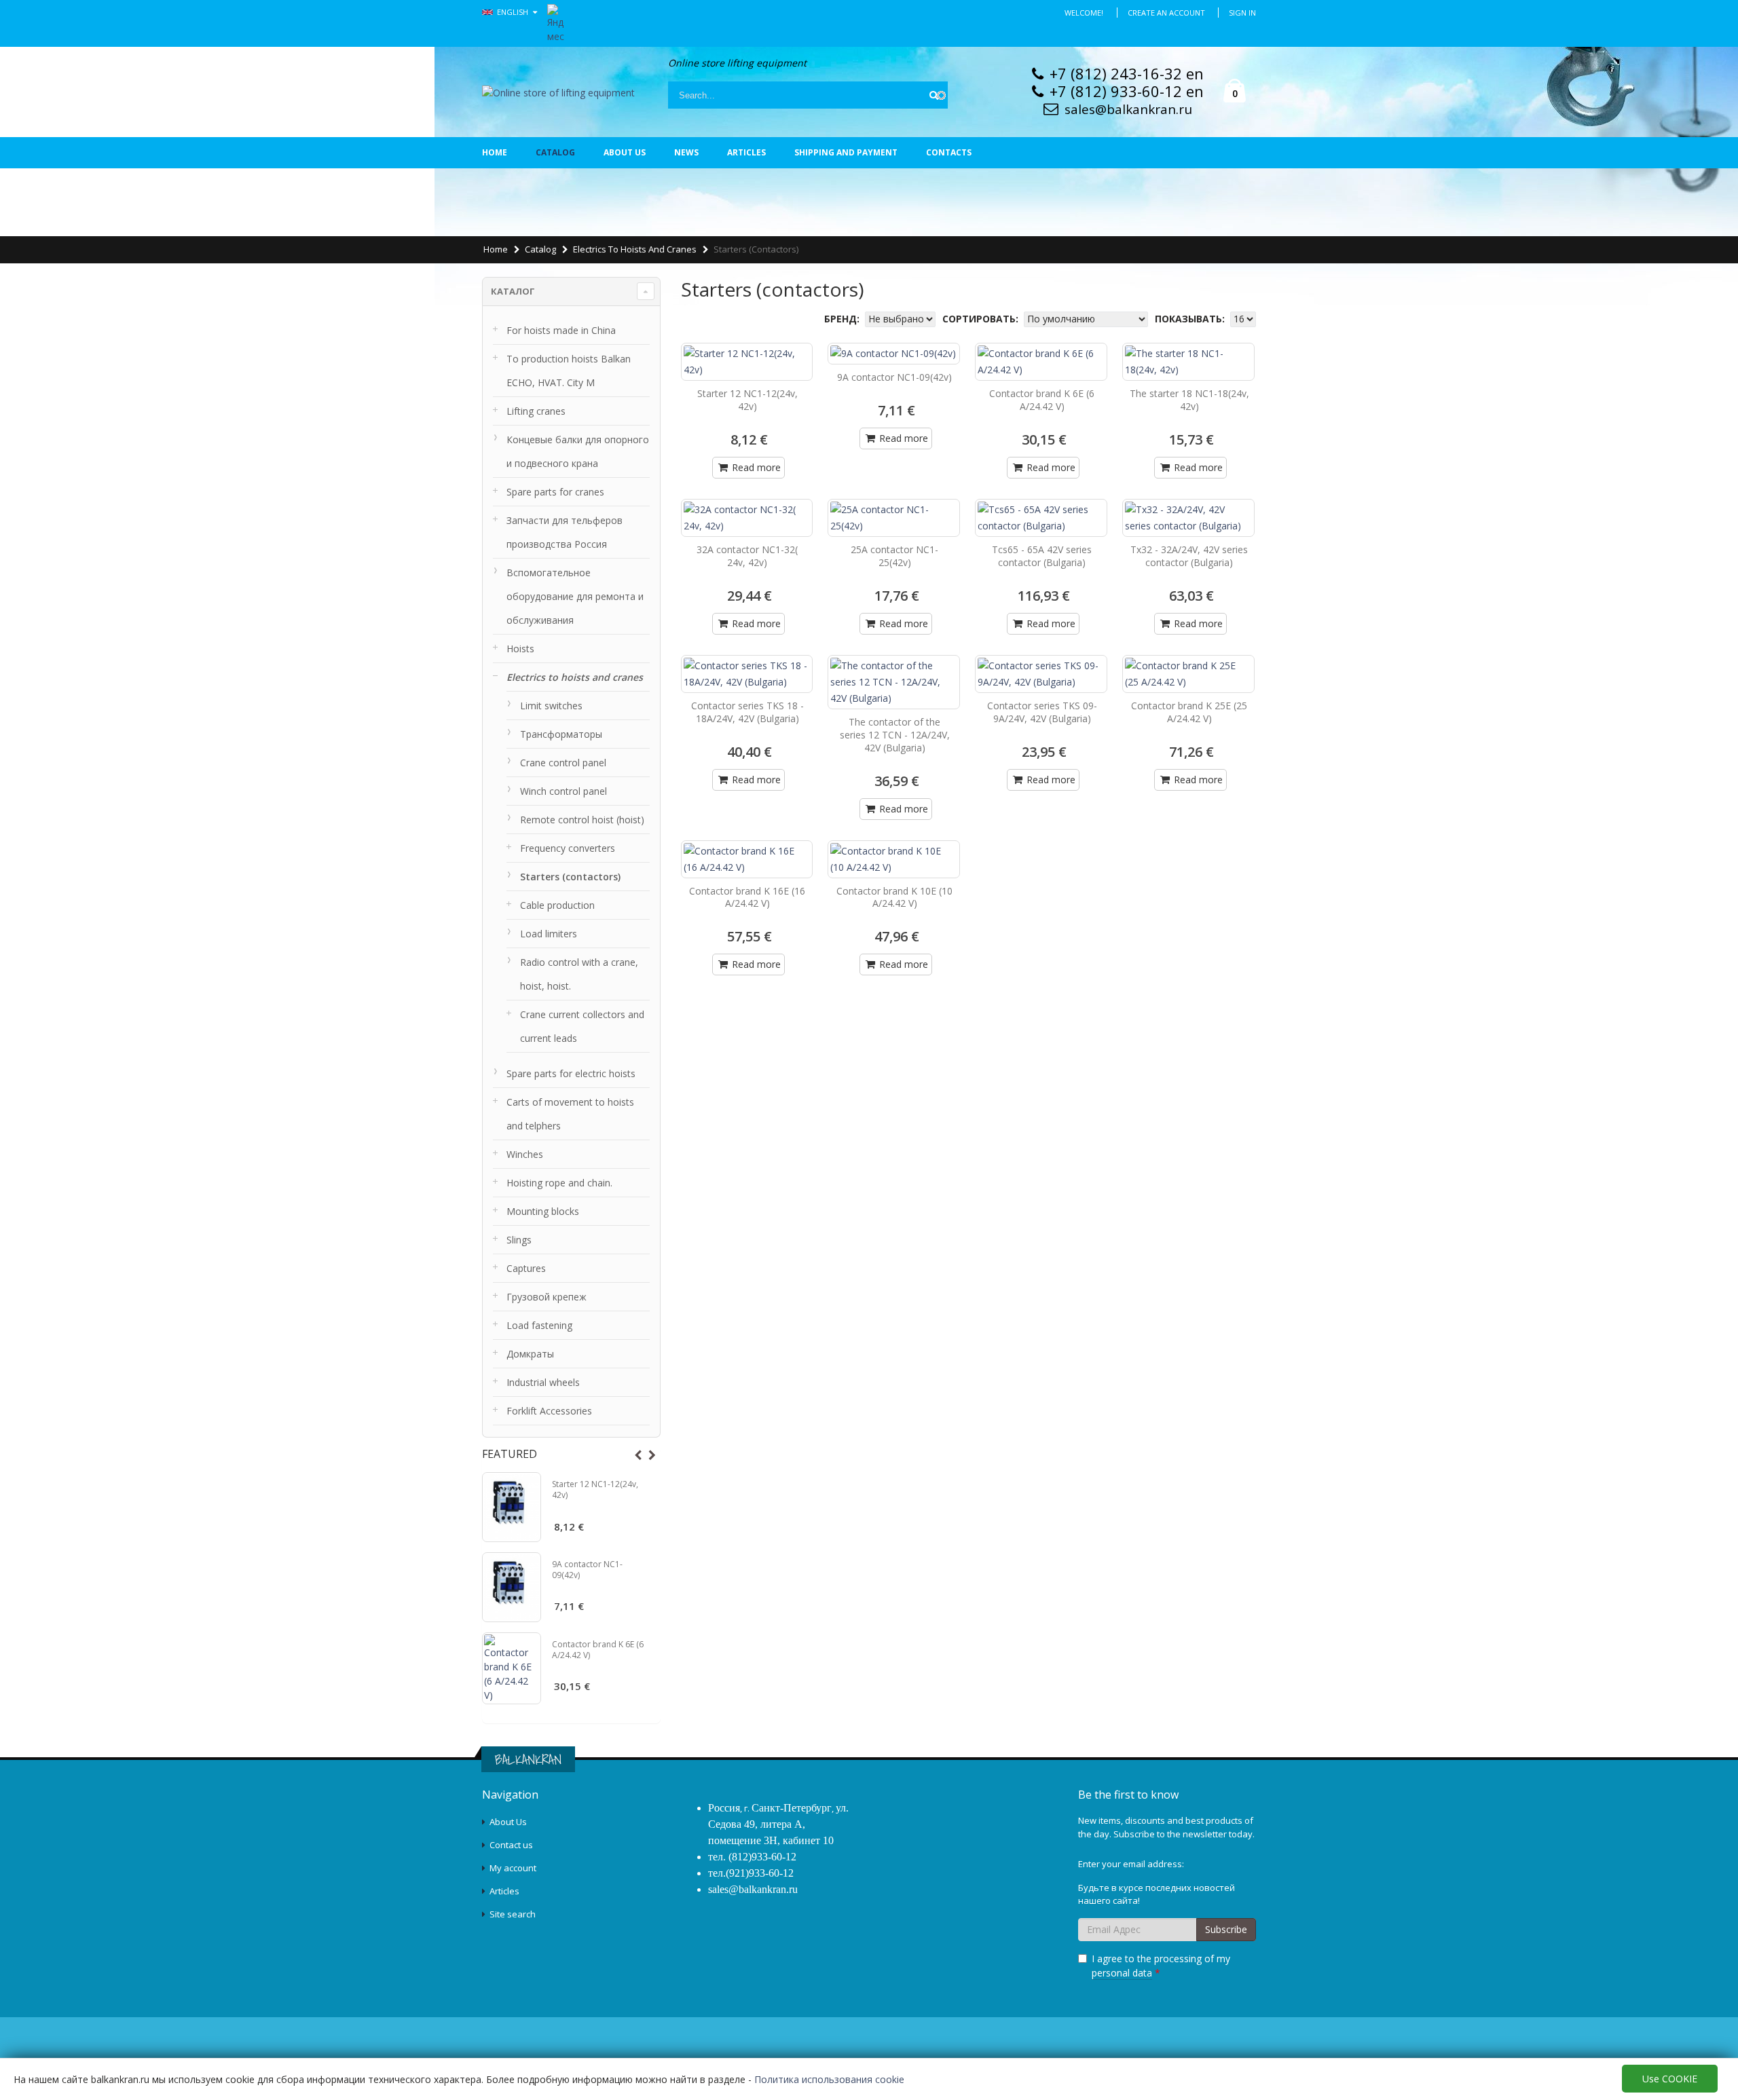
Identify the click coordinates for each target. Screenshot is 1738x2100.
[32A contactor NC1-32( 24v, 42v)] (747, 518)
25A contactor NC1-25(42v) (894, 556)
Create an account (1166, 13)
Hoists (520, 649)
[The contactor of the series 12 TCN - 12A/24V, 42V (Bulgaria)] (894, 682)
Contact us (511, 1845)
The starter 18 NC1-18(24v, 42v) (1189, 400)
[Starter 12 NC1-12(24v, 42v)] (512, 1507)
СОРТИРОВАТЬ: (982, 319)
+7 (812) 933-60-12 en (1127, 91)
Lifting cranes (536, 411)
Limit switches (551, 706)
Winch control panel (563, 791)
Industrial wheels (543, 1382)
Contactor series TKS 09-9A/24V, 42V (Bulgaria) (1042, 712)
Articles (746, 152)
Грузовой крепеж (547, 1297)
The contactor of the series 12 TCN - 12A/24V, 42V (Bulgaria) (895, 735)
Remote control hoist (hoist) (582, 820)
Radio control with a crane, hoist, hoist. (579, 974)
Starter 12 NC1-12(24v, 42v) (595, 1489)
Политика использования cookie (829, 2079)
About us (625, 152)
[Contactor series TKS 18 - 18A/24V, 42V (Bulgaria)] (747, 674)
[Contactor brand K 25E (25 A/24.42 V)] (1188, 674)
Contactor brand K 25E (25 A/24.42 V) (1189, 712)
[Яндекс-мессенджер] (556, 22)
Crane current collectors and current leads (582, 1026)
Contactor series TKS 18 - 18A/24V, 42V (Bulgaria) (747, 712)
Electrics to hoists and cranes (635, 249)
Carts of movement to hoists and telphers (570, 1114)
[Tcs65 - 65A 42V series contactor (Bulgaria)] (1041, 518)
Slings (519, 1240)
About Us (508, 1822)
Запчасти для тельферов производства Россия (565, 532)
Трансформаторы (561, 734)
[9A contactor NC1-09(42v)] (512, 1587)
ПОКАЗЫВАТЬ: (1191, 319)
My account (513, 1868)
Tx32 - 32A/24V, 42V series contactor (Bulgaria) (1189, 556)
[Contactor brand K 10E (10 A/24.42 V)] (894, 859)
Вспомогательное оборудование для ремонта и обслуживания (575, 596)
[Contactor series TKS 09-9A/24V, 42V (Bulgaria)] (1041, 674)
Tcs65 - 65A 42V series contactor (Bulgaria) (1042, 556)
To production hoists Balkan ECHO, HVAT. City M (569, 371)
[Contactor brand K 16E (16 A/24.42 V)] (747, 859)
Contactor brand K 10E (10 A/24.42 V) (894, 897)
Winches (525, 1154)
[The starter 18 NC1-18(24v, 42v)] (1188, 362)
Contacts (949, 152)
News (686, 152)
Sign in (1242, 13)
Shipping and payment (846, 152)
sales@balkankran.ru (1128, 109)
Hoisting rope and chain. (559, 1183)
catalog (555, 152)
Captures (526, 1268)
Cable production (557, 905)
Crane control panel (563, 763)
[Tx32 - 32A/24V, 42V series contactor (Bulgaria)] (1188, 518)
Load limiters (549, 934)
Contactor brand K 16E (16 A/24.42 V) (747, 897)
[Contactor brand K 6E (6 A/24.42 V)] (512, 1668)
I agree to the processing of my (1161, 1966)
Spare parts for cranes (555, 492)
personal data (1122, 1973)
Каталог (513, 291)
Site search (513, 1914)
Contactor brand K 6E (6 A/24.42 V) (598, 1650)
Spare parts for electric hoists (571, 1073)
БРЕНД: (843, 319)
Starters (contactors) (570, 877)
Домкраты (530, 1354)
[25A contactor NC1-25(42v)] (894, 518)
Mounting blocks (543, 1211)
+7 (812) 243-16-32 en (1127, 73)
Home (495, 152)
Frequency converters (568, 848)
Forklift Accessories (549, 1411)
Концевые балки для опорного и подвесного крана (578, 451)
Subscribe (1226, 1929)
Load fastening (539, 1325)
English (514, 12)
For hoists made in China (561, 330)
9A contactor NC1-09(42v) (587, 1570)
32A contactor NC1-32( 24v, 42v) (747, 556)
